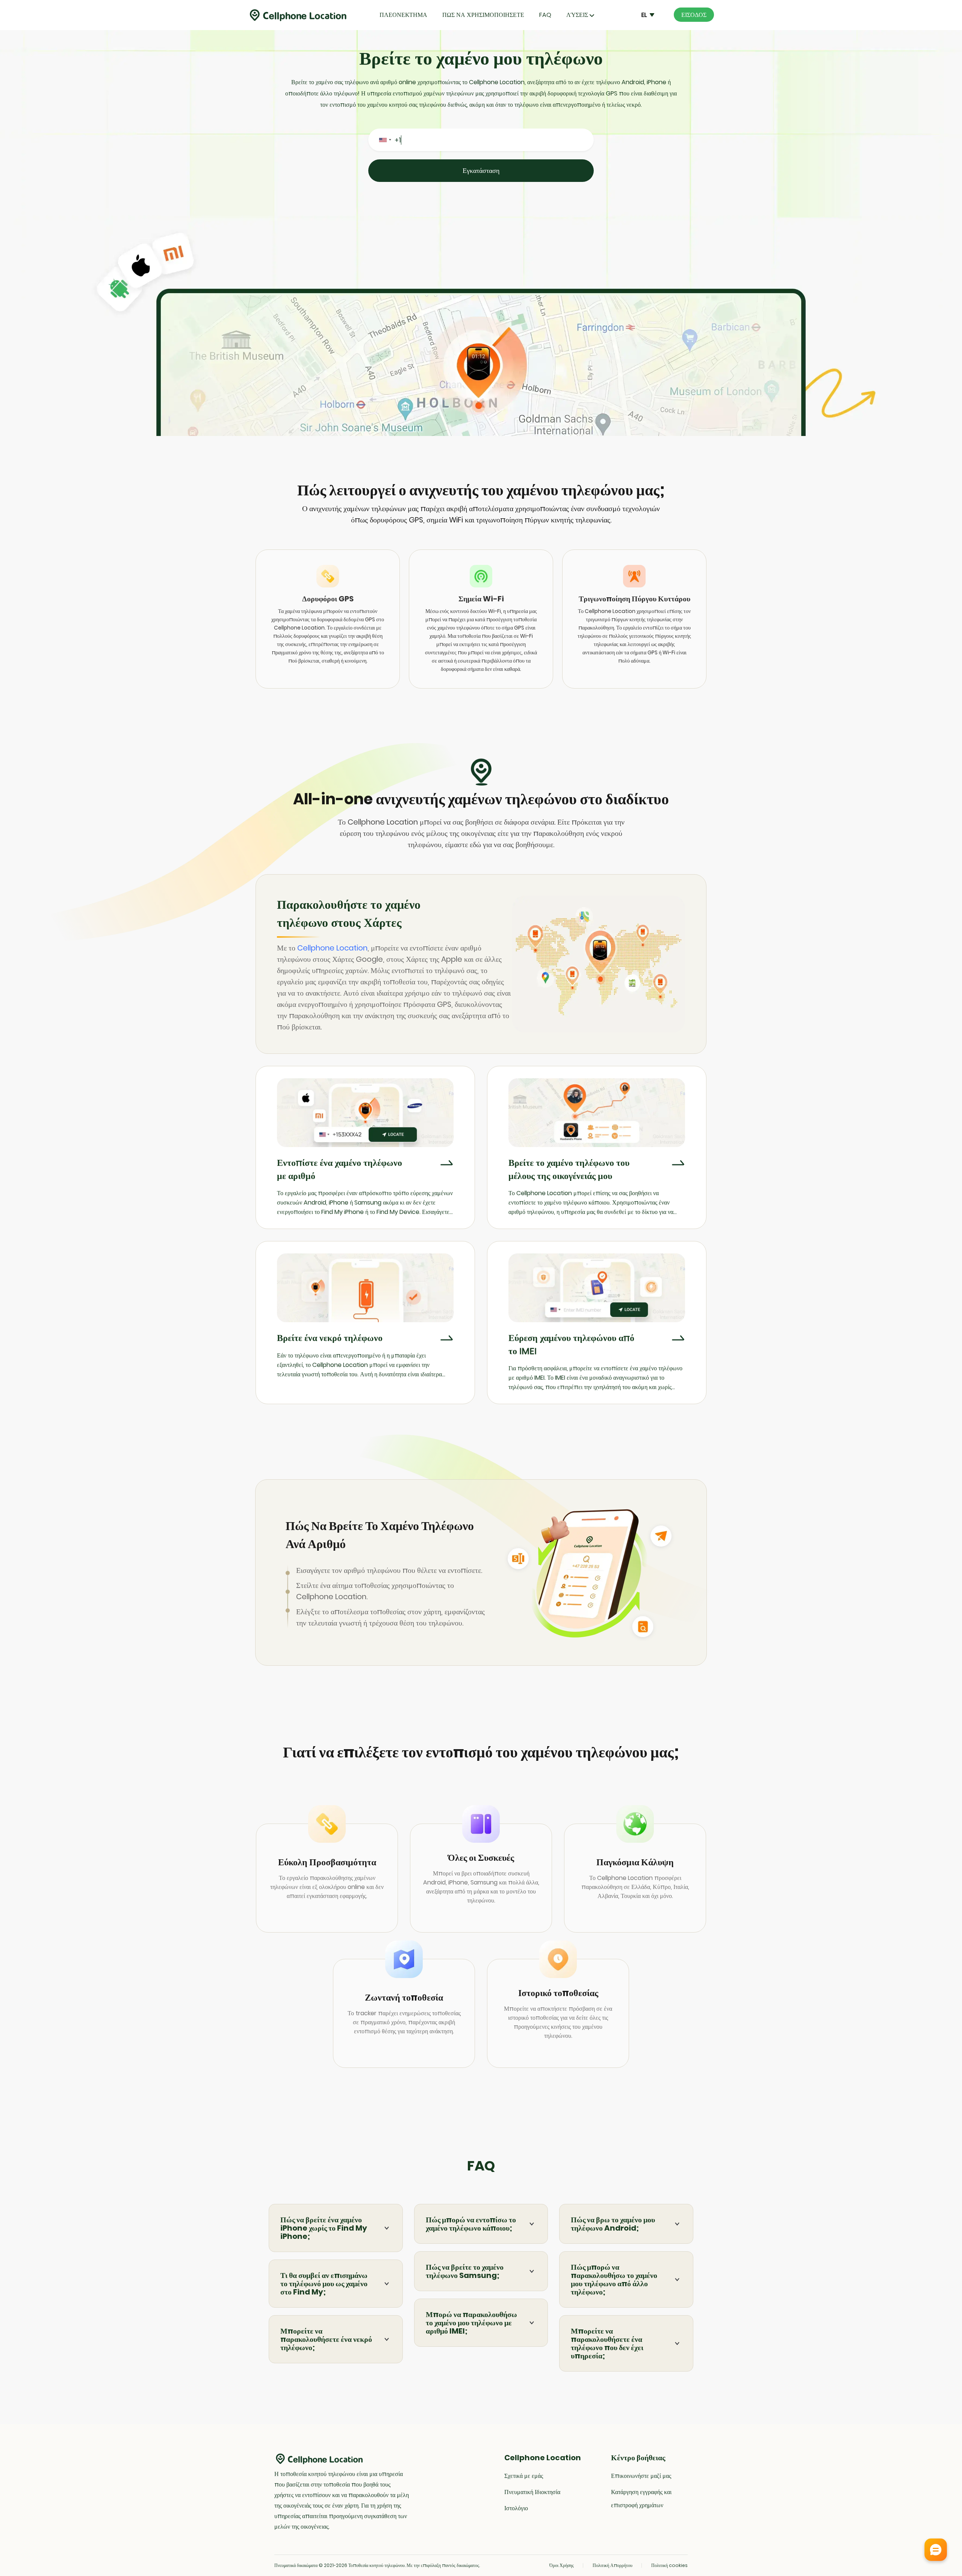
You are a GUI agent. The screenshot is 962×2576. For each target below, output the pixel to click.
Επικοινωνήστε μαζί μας (641, 2476)
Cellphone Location (332, 948)
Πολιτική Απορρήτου (613, 2565)
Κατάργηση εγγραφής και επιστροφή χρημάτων (641, 2499)
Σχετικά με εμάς (524, 2476)
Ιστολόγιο (516, 2508)
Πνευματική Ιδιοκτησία (532, 2492)
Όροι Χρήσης (562, 2565)
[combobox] (385, 140)
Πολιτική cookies (669, 2565)
